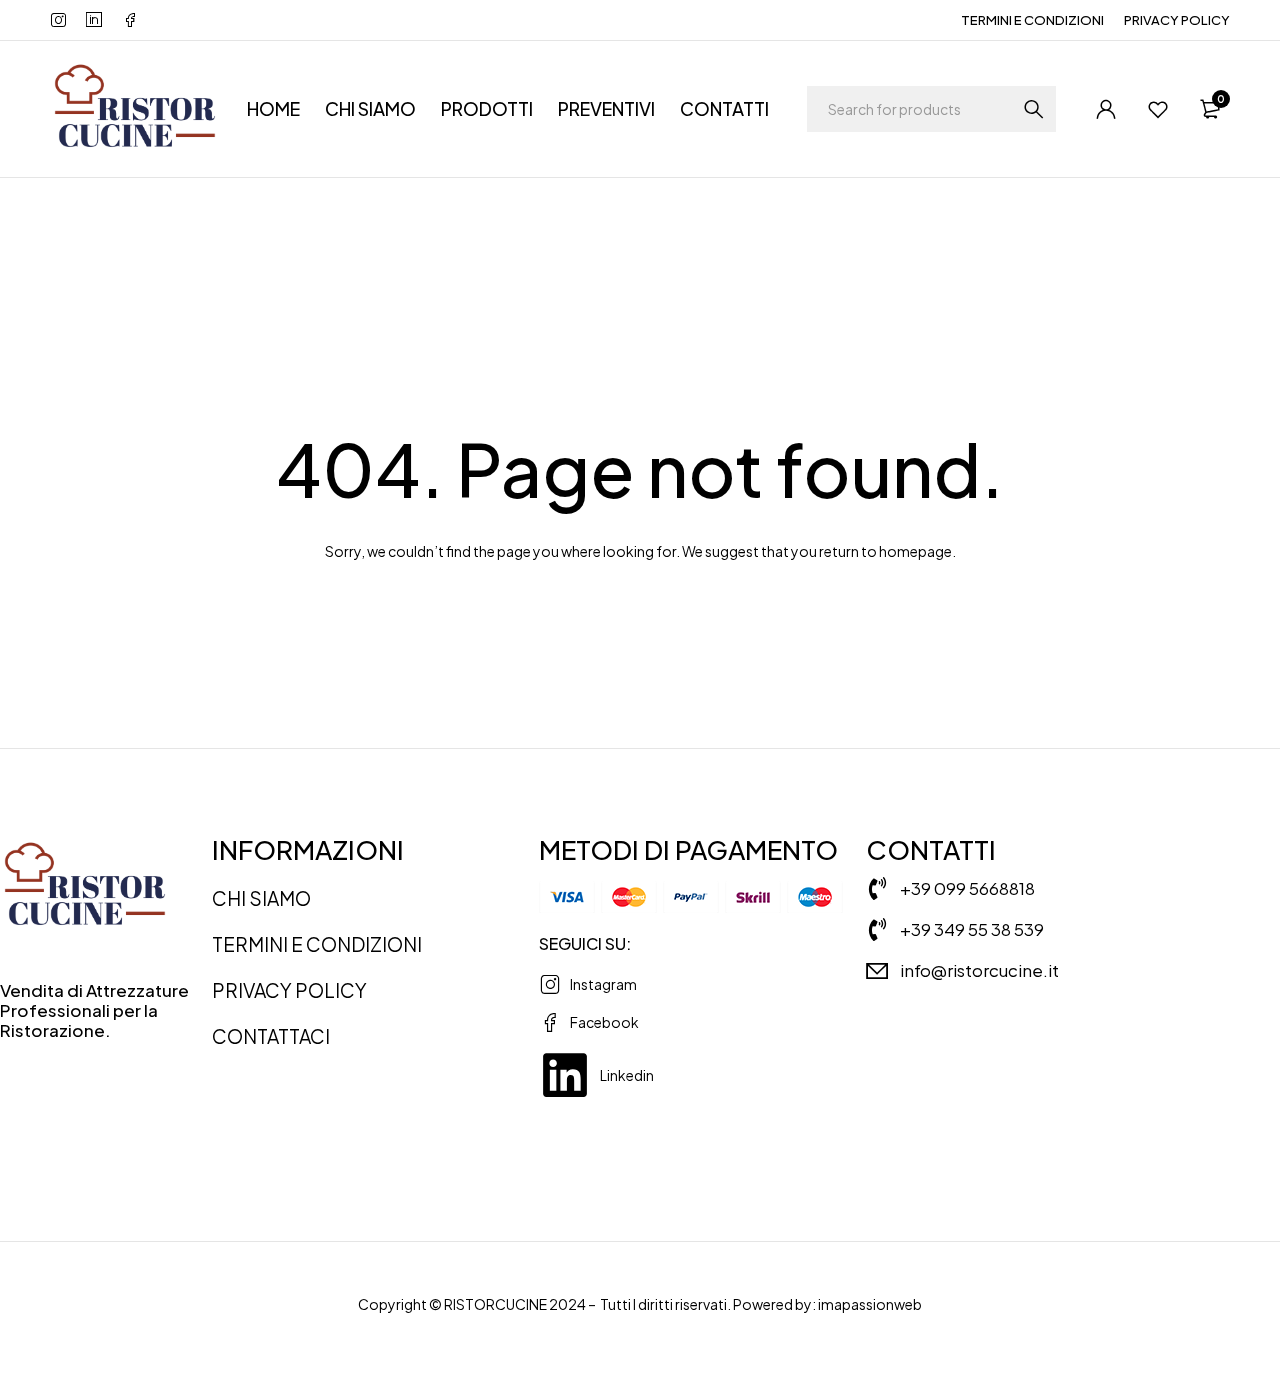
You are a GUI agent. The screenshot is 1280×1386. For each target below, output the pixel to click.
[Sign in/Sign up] (1106, 109)
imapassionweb (870, 1304)
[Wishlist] (1158, 109)
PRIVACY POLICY (1177, 20)
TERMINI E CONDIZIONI (1032, 20)
